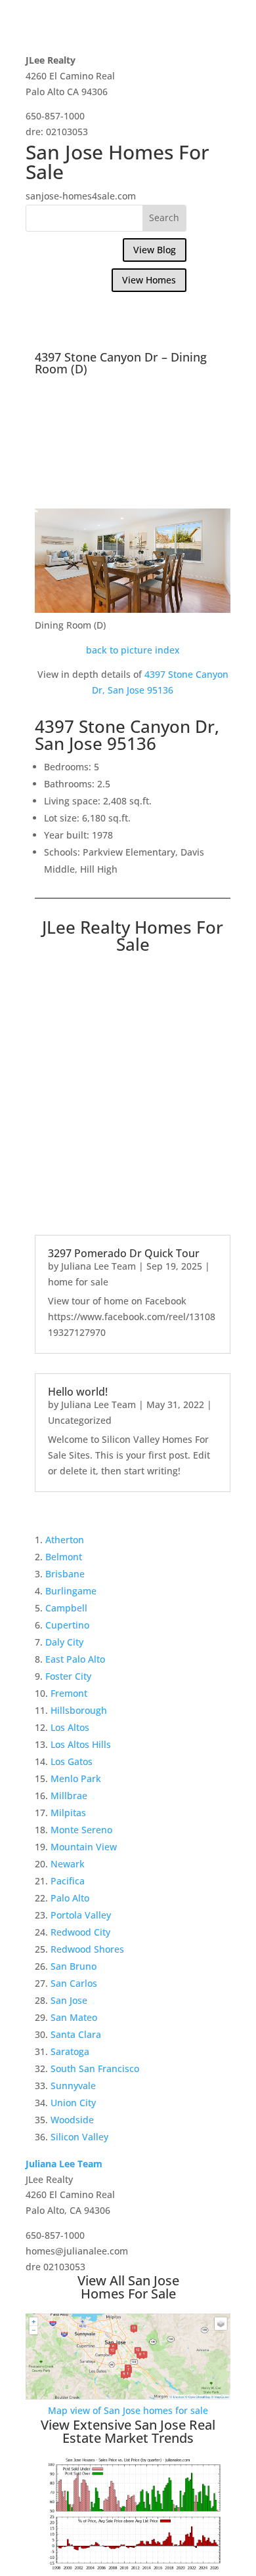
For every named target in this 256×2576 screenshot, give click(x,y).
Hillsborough (79, 1710)
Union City (73, 2103)
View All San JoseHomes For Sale (128, 2287)
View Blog (155, 250)
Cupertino (67, 1625)
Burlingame (71, 1591)
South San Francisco (95, 2068)
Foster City (68, 1676)
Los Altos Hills (81, 1744)
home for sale (78, 1282)
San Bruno (74, 1966)
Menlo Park (76, 1778)
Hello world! (78, 1392)
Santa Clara (76, 2034)
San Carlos (74, 1983)
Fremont (69, 1693)
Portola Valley (81, 1915)
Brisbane (65, 1574)
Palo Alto (70, 1898)
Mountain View (84, 1847)
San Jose (69, 2000)
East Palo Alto (75, 1659)
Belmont (64, 1557)
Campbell (66, 1608)
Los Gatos (72, 1761)
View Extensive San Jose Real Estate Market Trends (128, 2431)
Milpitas (68, 1813)
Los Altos (70, 1727)
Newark (68, 1864)
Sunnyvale (73, 2086)
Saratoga (70, 2051)
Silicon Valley (79, 2137)
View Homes (149, 280)
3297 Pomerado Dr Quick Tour (124, 1253)
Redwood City (80, 1932)
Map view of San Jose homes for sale (128, 2410)
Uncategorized (80, 1420)
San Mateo (74, 2017)
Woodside (72, 2120)
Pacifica (68, 1881)
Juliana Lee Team (98, 1266)
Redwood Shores (87, 1949)
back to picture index (133, 650)
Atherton (65, 1540)
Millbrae (69, 1796)
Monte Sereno (81, 1830)
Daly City (64, 1642)
